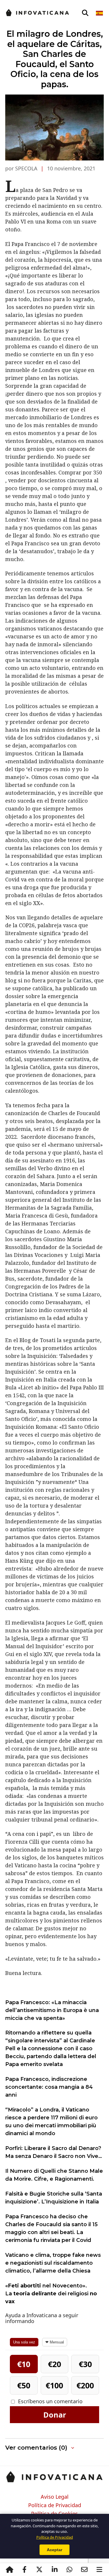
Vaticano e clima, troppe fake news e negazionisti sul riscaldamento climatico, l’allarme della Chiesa (53, 2263)
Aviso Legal (55, 2497)
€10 (24, 2364)
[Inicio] (10, 2570)
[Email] (85, 2570)
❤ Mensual (55, 2342)
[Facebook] (24, 2570)
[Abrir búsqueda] (85, 13)
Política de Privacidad (55, 2505)
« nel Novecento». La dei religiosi (51, 2294)
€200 (85, 2385)
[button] (54, 2448)
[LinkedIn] (54, 2570)
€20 (54, 2364)
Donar (55, 2415)
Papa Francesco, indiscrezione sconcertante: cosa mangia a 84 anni (49, 2087)
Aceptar (54, 2550)
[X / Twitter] (40, 2570)
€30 (85, 2364)
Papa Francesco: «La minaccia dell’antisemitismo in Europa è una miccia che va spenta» (52, 2010)
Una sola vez (24, 2342)
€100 (54, 2385)
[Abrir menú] (99, 2570)
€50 (24, 2385)
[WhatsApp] (69, 2570)
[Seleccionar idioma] (100, 13)
